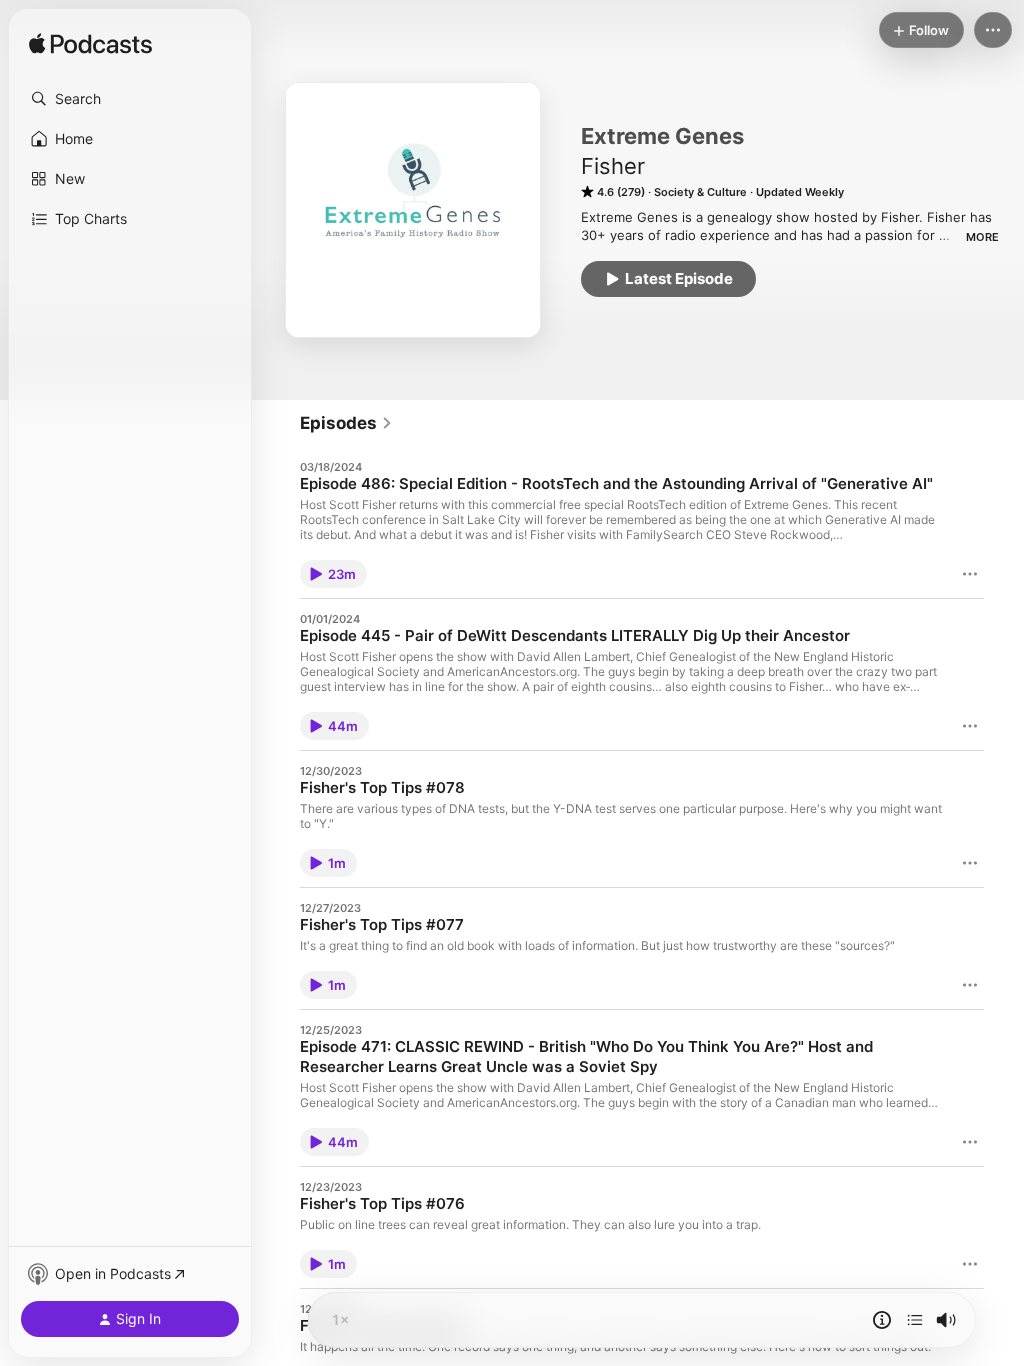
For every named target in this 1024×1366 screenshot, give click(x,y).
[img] (90, 45)
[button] (130, 99)
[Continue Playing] (915, 1320)
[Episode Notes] (882, 1320)
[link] (346, 423)
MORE (982, 237)
